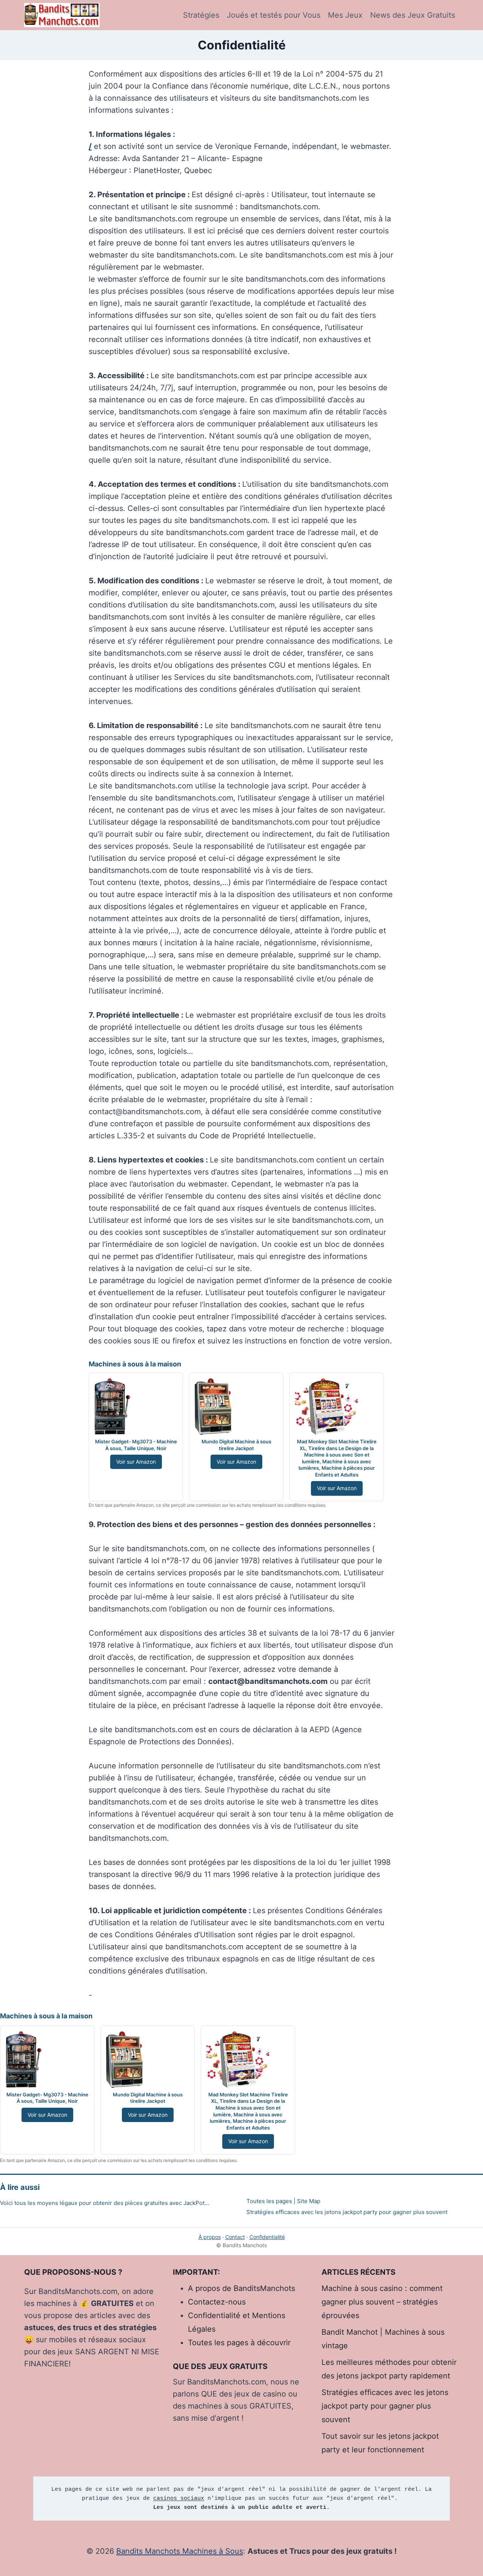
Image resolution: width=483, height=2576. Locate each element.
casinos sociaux (179, 2499)
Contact (235, 2237)
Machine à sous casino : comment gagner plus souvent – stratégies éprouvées (382, 2302)
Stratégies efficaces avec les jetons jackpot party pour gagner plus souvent (347, 2212)
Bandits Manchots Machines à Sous (180, 2551)
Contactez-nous (217, 2302)
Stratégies (201, 15)
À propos (210, 2237)
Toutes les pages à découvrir (239, 2343)
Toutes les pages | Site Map (283, 2201)
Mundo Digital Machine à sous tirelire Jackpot (236, 1445)
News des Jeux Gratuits (413, 15)
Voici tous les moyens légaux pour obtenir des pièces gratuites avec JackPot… (105, 2203)
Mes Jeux (345, 15)
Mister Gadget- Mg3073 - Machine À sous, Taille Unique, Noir (136, 1445)
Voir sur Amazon (136, 1462)
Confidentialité (267, 2237)
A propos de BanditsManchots (241, 2288)
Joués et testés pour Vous (274, 15)
